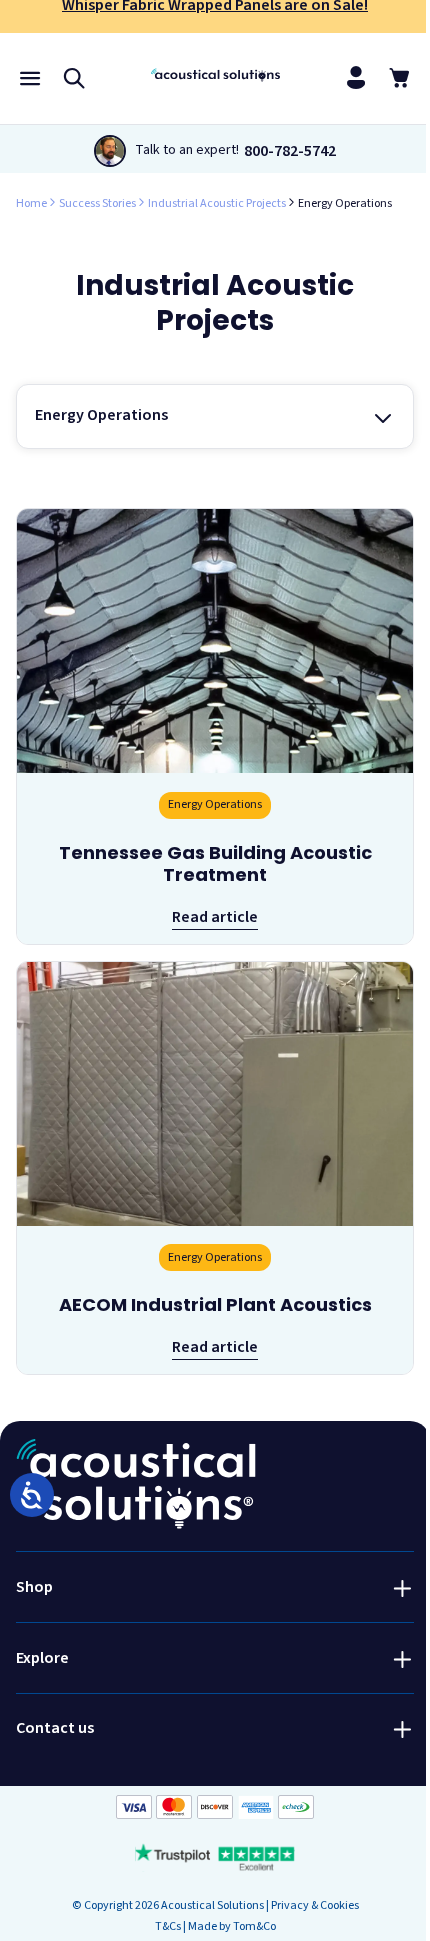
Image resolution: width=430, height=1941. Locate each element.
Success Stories (97, 203)
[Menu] (30, 77)
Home (31, 203)
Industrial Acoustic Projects (217, 203)
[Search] (74, 77)
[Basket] (400, 77)
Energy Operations (345, 203)
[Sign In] (356, 77)
